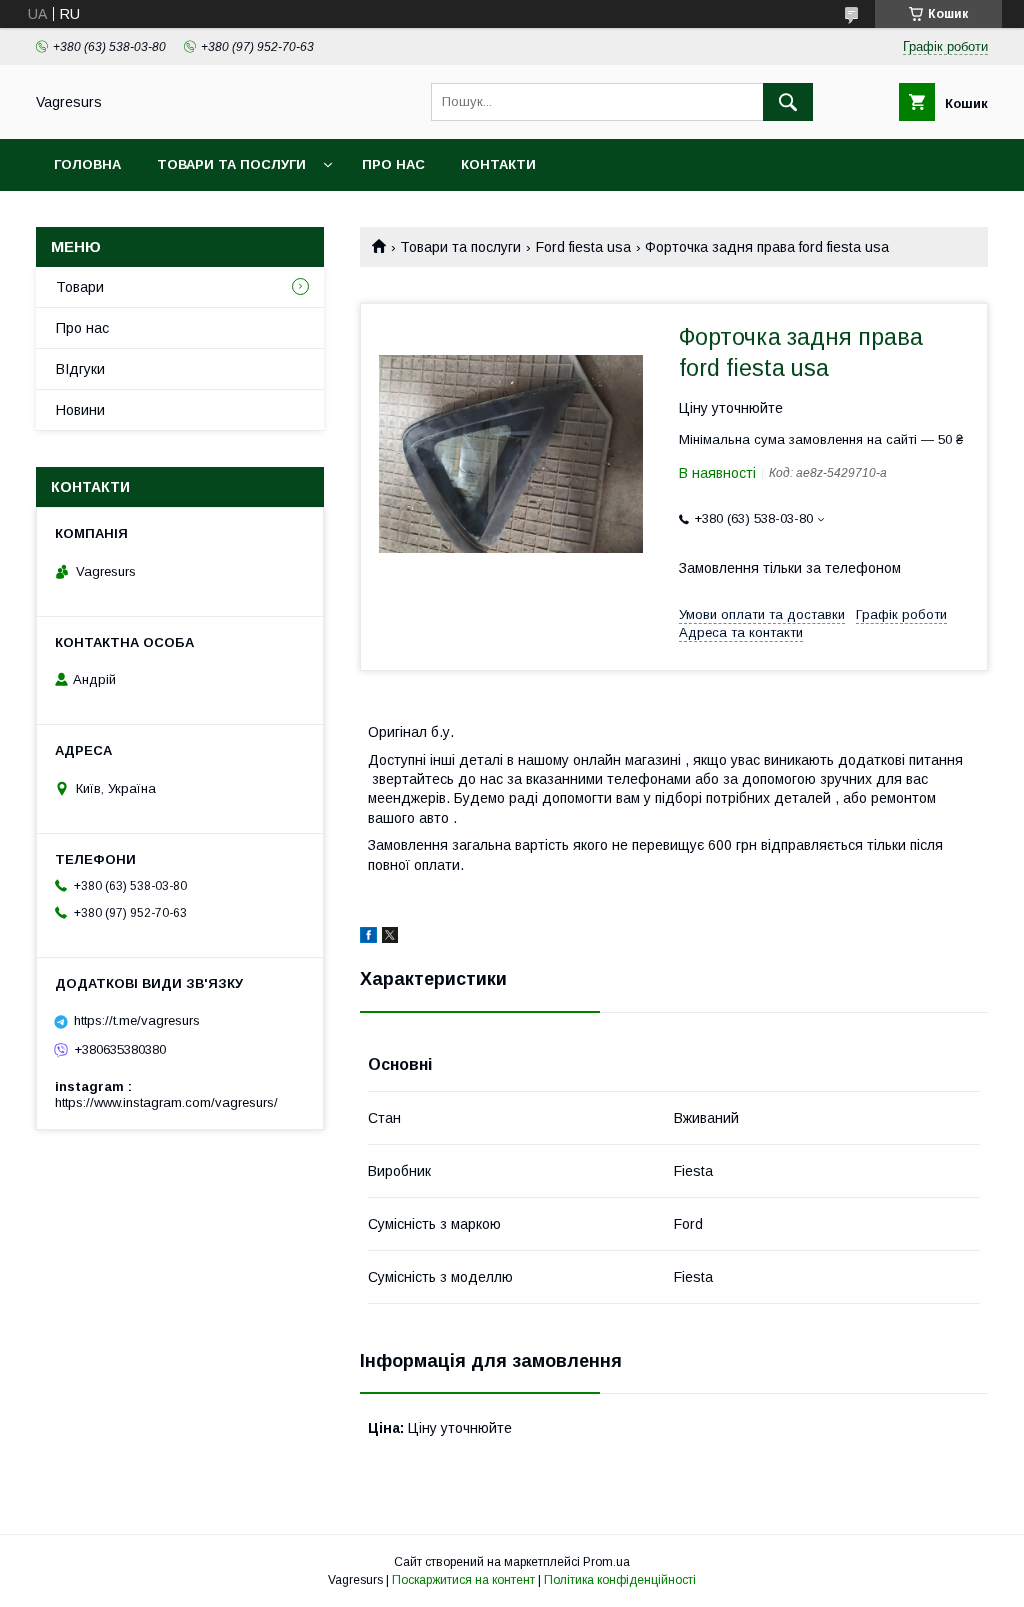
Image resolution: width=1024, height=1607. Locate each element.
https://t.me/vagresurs (137, 1020)
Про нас (393, 164)
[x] (390, 938)
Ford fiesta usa (583, 247)
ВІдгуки (80, 369)
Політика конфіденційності (620, 1580)
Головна (87, 164)
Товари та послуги (231, 164)
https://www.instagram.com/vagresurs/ (166, 1102)
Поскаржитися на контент (463, 1580)
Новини (80, 410)
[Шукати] (788, 102)
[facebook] (368, 938)
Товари (80, 287)
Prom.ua (606, 1562)
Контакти (498, 164)
